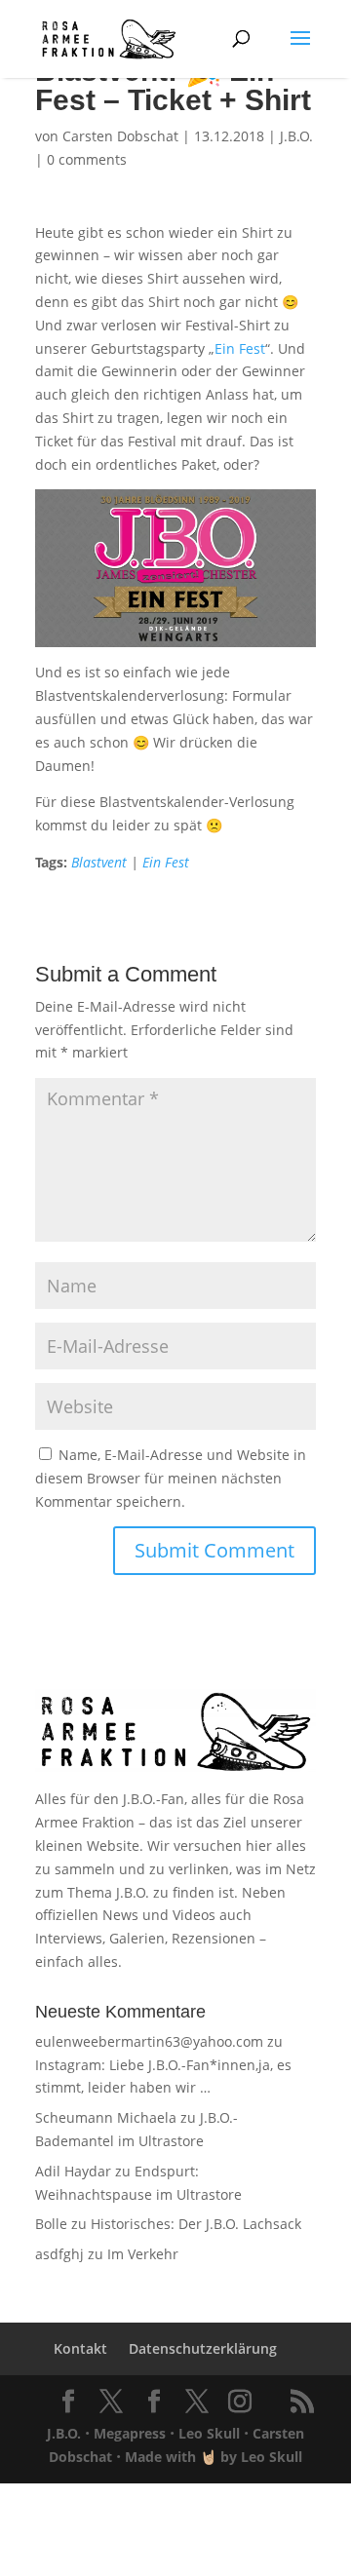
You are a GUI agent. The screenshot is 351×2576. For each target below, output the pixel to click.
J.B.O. (296, 136)
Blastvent (99, 862)
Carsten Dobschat (120, 136)
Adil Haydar (73, 2171)
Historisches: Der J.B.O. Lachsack (196, 2224)
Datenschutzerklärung (203, 2348)
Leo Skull (209, 2433)
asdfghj (59, 2254)
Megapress (130, 2433)
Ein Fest (240, 348)
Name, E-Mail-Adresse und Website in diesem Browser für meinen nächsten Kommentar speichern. (171, 1478)
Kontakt (80, 2348)
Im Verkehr (143, 2254)
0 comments (87, 159)
